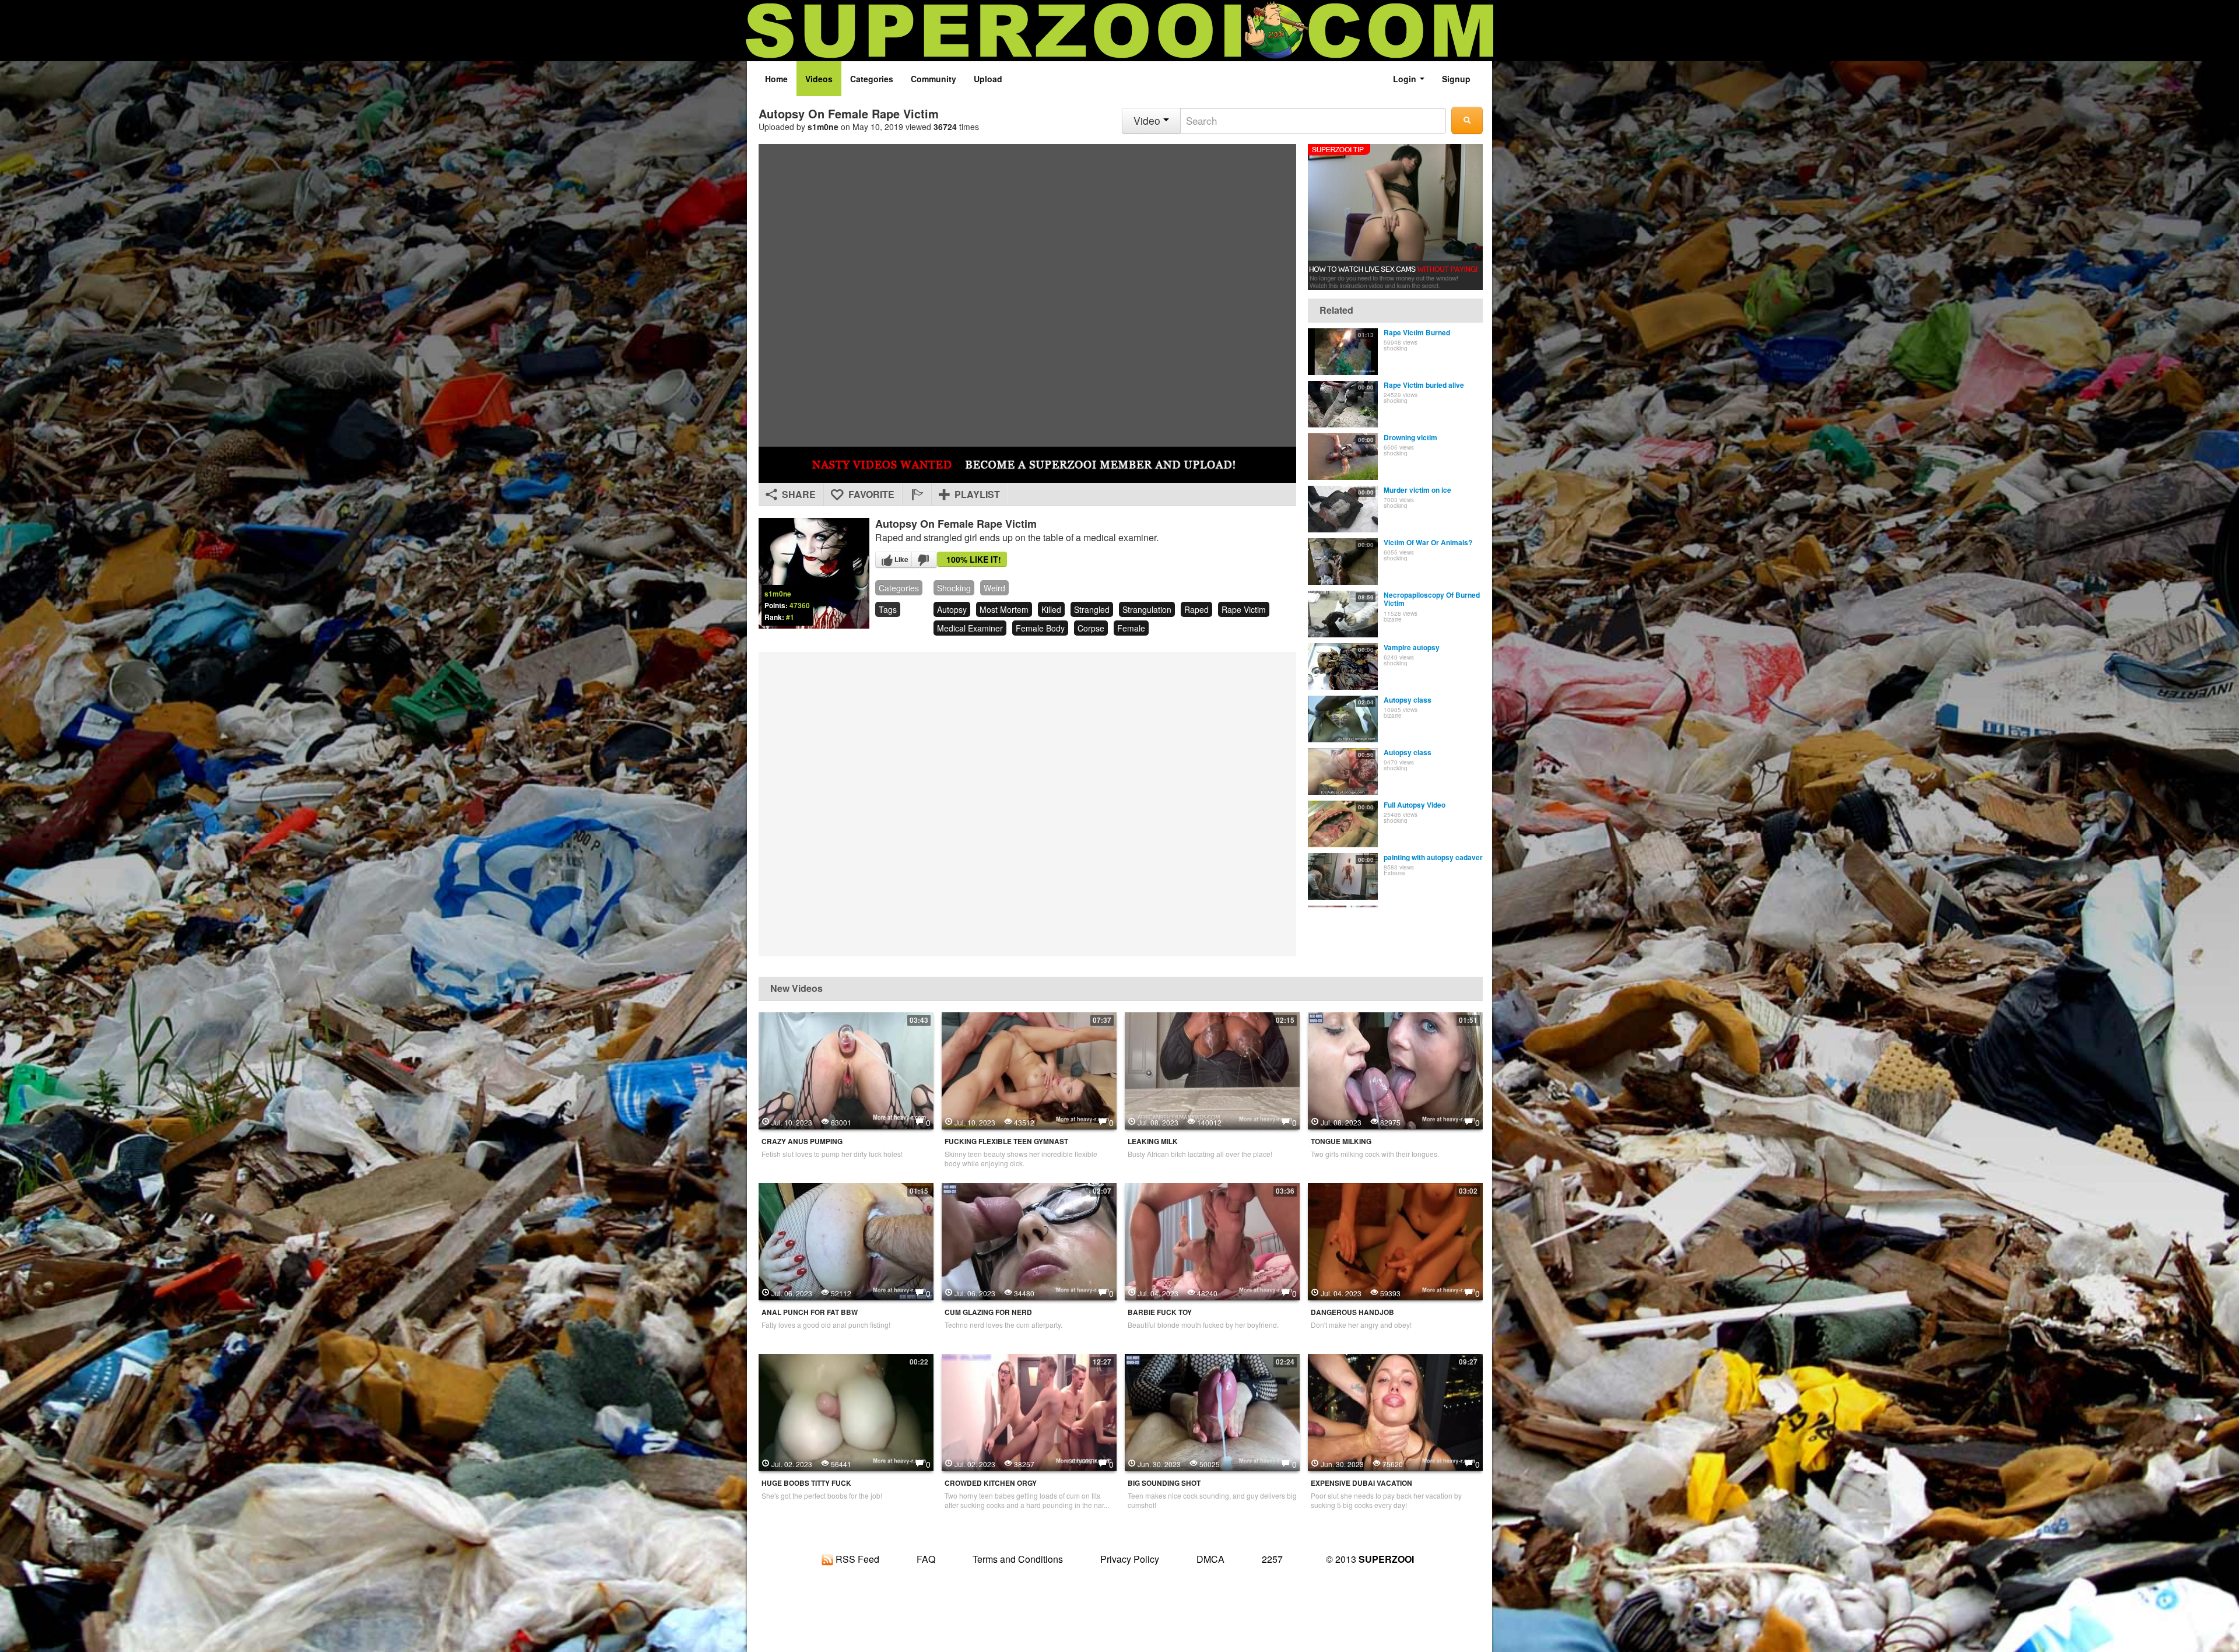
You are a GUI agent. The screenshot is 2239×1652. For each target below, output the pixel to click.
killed (1051, 609)
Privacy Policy (1130, 1559)
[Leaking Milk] (1212, 1069)
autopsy (952, 609)
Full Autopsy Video (1415, 805)
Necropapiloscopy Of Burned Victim (1432, 599)
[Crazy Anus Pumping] (846, 1069)
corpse (1091, 628)
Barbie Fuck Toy (1160, 1312)
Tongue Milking (1341, 1141)
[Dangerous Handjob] (1395, 1240)
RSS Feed (856, 1559)
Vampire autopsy (1412, 647)
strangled (1092, 609)
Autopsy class (1408, 700)
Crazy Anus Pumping (802, 1141)
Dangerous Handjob (1352, 1312)
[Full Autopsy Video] (1343, 824)
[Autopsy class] (1343, 719)
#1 (790, 617)
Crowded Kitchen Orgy (991, 1483)
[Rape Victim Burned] (1343, 352)
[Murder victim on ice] (1343, 509)
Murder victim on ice (1417, 490)
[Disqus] (1027, 803)
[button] (917, 494)
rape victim (1244, 609)
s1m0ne (823, 127)
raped (1196, 609)
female (1131, 628)
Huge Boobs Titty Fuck (806, 1483)
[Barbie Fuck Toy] (1212, 1240)
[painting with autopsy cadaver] (1343, 876)
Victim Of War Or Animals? (1428, 542)
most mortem (1004, 609)
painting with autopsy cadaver (1433, 857)
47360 (800, 605)
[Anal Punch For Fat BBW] (846, 1240)
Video (1148, 120)
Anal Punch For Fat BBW (810, 1312)
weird (994, 588)
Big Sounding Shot (1164, 1483)
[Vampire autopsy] (1343, 667)
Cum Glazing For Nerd (988, 1312)
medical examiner (970, 628)
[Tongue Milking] (1395, 1069)
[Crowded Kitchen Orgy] (1029, 1411)
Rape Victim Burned (1417, 332)
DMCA (1210, 1559)
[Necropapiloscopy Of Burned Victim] (1343, 614)
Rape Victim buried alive (1424, 385)
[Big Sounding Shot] (1212, 1411)
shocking (954, 588)
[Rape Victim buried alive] (1343, 404)
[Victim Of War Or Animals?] (1343, 562)
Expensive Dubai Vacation (1361, 1483)
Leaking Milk (1153, 1141)
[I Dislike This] (924, 560)
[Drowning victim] (1343, 457)
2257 (1272, 1559)
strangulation (1147, 609)
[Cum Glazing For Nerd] (1029, 1240)
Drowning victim (1410, 437)
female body (1040, 628)
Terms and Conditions (1018, 1559)
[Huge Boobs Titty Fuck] (846, 1411)
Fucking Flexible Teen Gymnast (1006, 1141)
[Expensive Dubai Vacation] (1395, 1411)
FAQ (926, 1559)
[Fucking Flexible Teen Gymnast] (1029, 1069)
